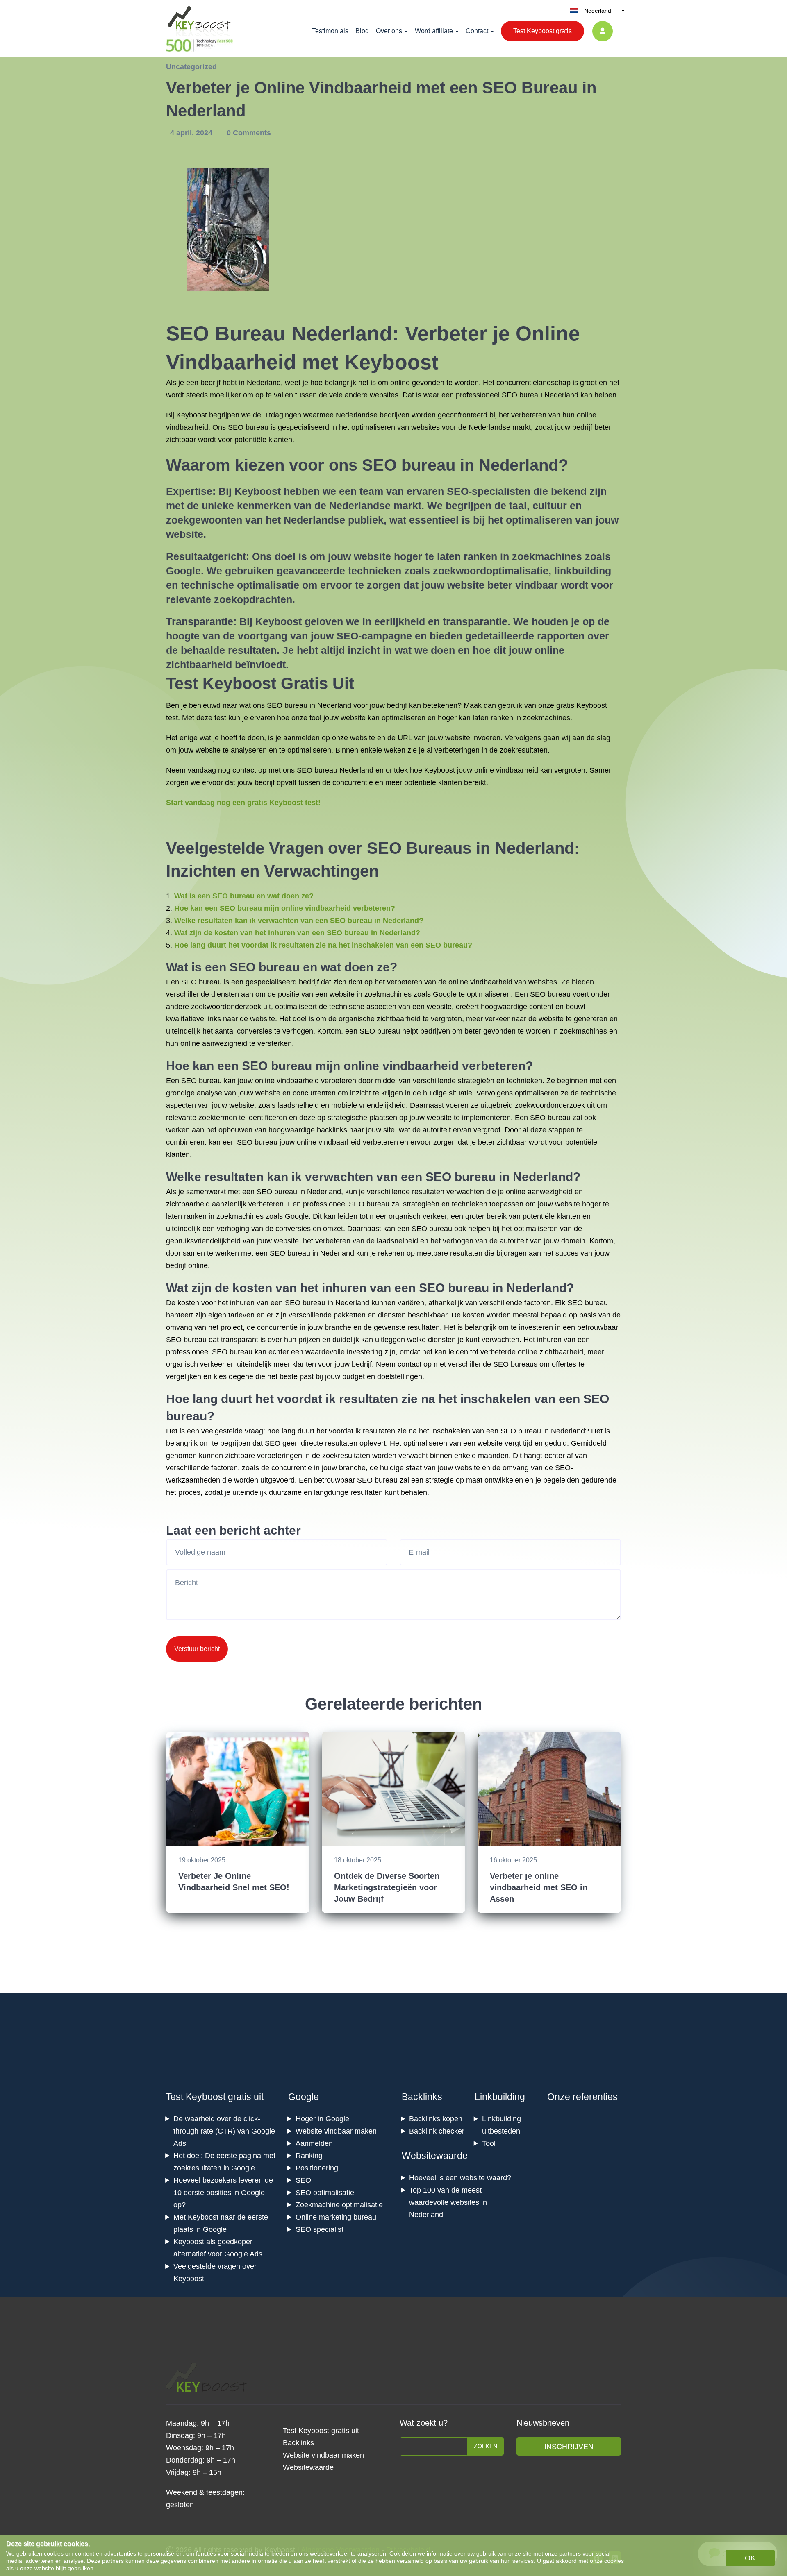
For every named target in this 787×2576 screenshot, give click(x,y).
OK (750, 2558)
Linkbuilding (500, 2097)
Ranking (309, 2156)
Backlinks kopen (436, 2119)
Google (304, 2097)
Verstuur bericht (197, 1649)
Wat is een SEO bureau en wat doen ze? (244, 896)
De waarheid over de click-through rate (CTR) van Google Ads (224, 2131)
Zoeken (486, 2446)
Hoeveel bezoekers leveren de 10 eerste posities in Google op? (223, 2193)
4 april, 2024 (192, 133)
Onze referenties (582, 2097)
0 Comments (249, 133)
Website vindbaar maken (336, 2131)
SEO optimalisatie (325, 2193)
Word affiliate (434, 31)
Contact (477, 31)
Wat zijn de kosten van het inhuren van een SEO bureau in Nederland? (297, 933)
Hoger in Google (322, 2119)
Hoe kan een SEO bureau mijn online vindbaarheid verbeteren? (285, 908)
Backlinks (422, 2097)
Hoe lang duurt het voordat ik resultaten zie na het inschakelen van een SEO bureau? (323, 945)
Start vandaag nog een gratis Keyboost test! (243, 803)
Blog (362, 31)
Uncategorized (191, 67)
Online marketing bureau (336, 2217)
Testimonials (330, 31)
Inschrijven (569, 2447)
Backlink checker (437, 2131)
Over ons (389, 31)
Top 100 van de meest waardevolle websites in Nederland (448, 2202)
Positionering (317, 2168)
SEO (303, 2180)
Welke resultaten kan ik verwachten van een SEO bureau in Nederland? (299, 921)
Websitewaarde (435, 2156)
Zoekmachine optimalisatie (339, 2205)
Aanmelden (314, 2143)
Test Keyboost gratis (542, 31)
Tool (489, 2143)
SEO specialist (320, 2229)
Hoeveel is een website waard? (460, 2178)
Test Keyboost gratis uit (215, 2097)
